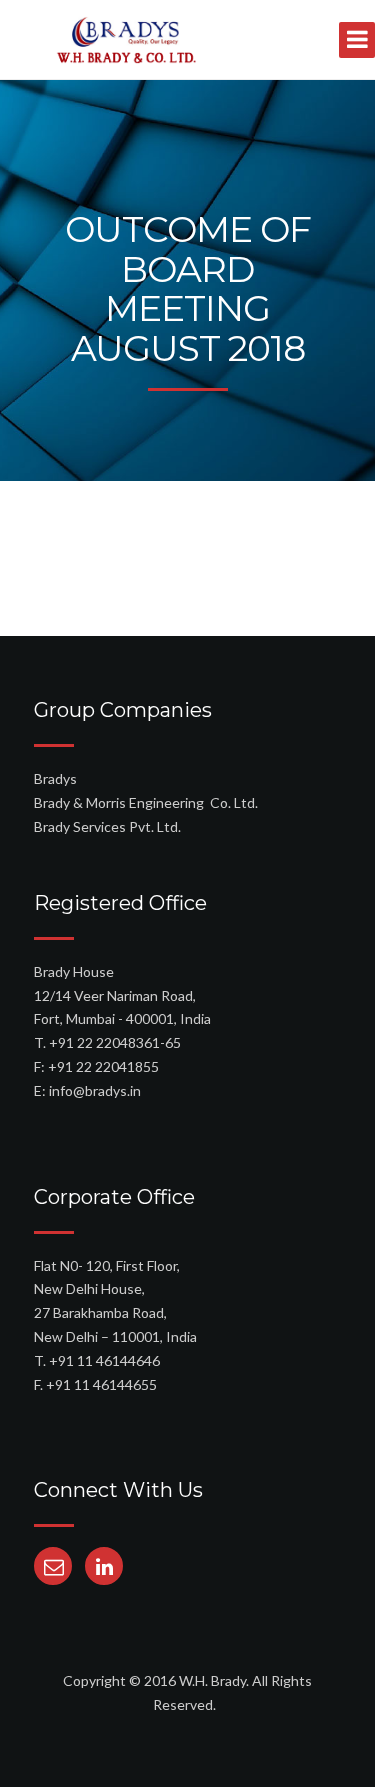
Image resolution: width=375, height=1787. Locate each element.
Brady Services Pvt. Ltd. (107, 826)
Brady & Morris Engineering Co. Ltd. (146, 802)
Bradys (55, 778)
